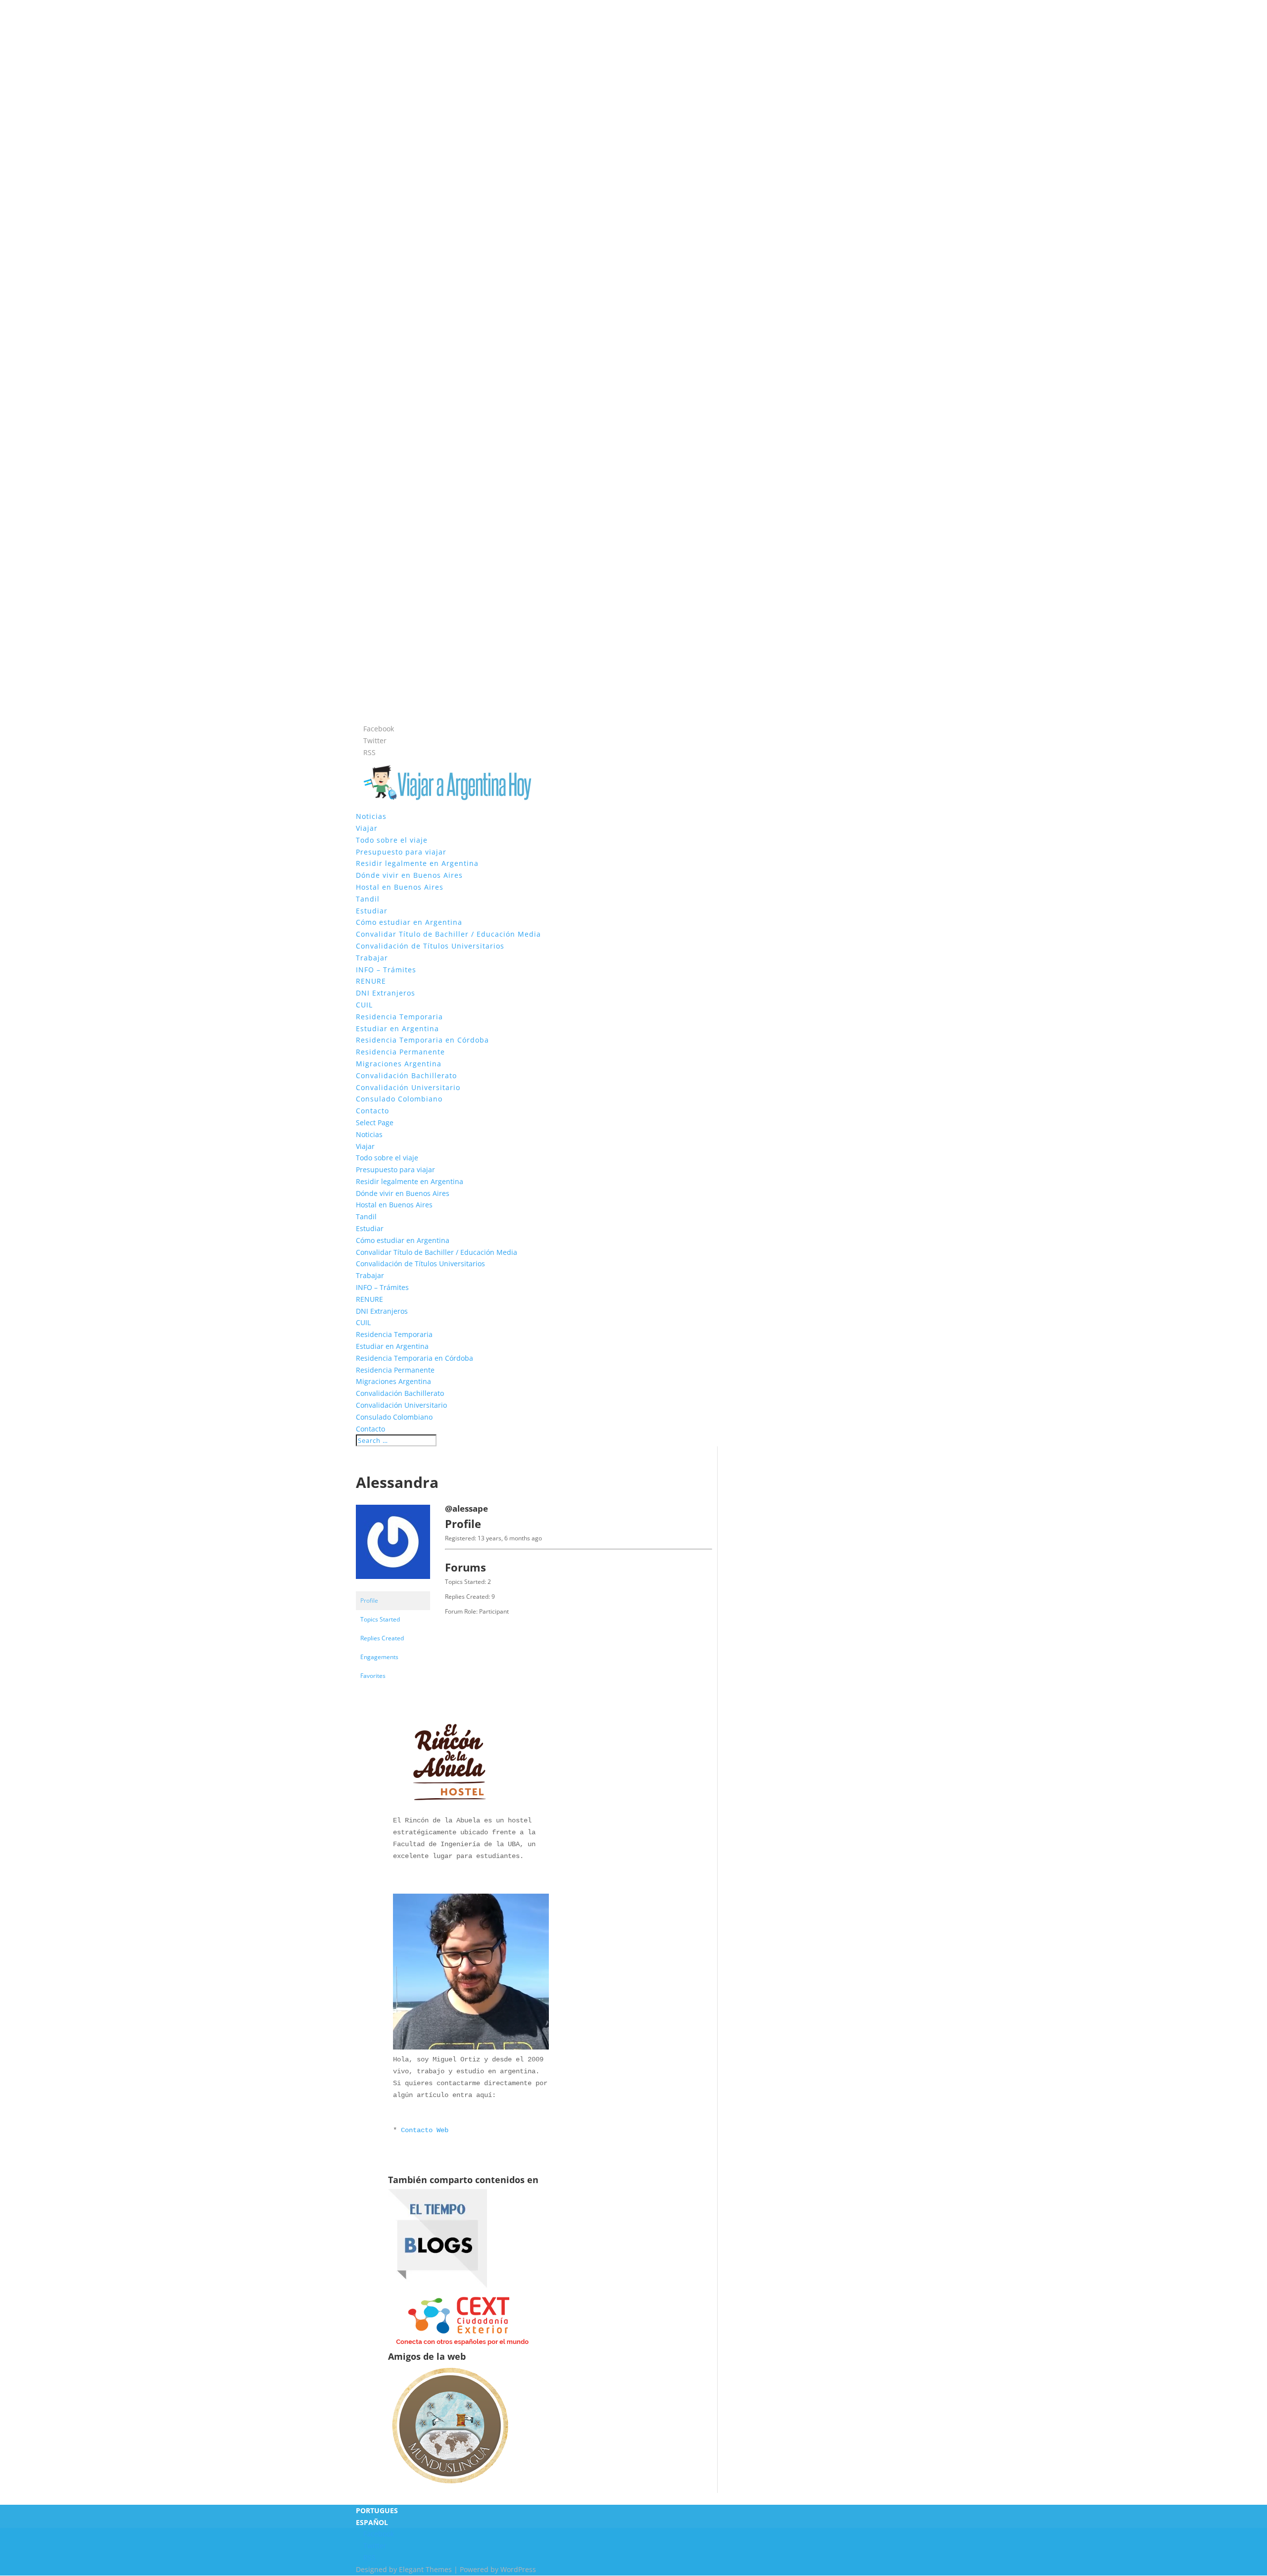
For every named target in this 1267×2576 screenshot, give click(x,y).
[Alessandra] (393, 1587)
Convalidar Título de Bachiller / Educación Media (448, 934)
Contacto (372, 1111)
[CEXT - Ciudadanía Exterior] (462, 2346)
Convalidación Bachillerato (406, 1075)
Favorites (373, 1676)
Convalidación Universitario (408, 1087)
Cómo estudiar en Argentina (409, 922)
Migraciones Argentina (399, 1064)
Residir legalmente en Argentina (417, 863)
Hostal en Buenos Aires (400, 887)
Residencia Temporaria (399, 1017)
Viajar (367, 828)
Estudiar (372, 911)
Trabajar (372, 958)
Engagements (379, 1657)
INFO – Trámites (386, 970)
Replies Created (382, 1638)
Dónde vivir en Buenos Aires (409, 875)
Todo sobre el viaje (392, 840)
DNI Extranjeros (386, 993)
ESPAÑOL (372, 2522)
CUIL (364, 1005)
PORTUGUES (377, 2510)
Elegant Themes (425, 2569)
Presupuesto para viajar (401, 852)
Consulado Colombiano (399, 1099)
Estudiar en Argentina (397, 1028)
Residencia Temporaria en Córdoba (422, 1040)
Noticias (371, 816)
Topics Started (380, 1619)
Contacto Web (425, 2130)
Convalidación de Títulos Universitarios (430, 946)
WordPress (518, 2569)
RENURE (371, 981)
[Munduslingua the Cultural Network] (450, 2487)
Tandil (368, 899)
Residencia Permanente (400, 1052)
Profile (369, 1600)
